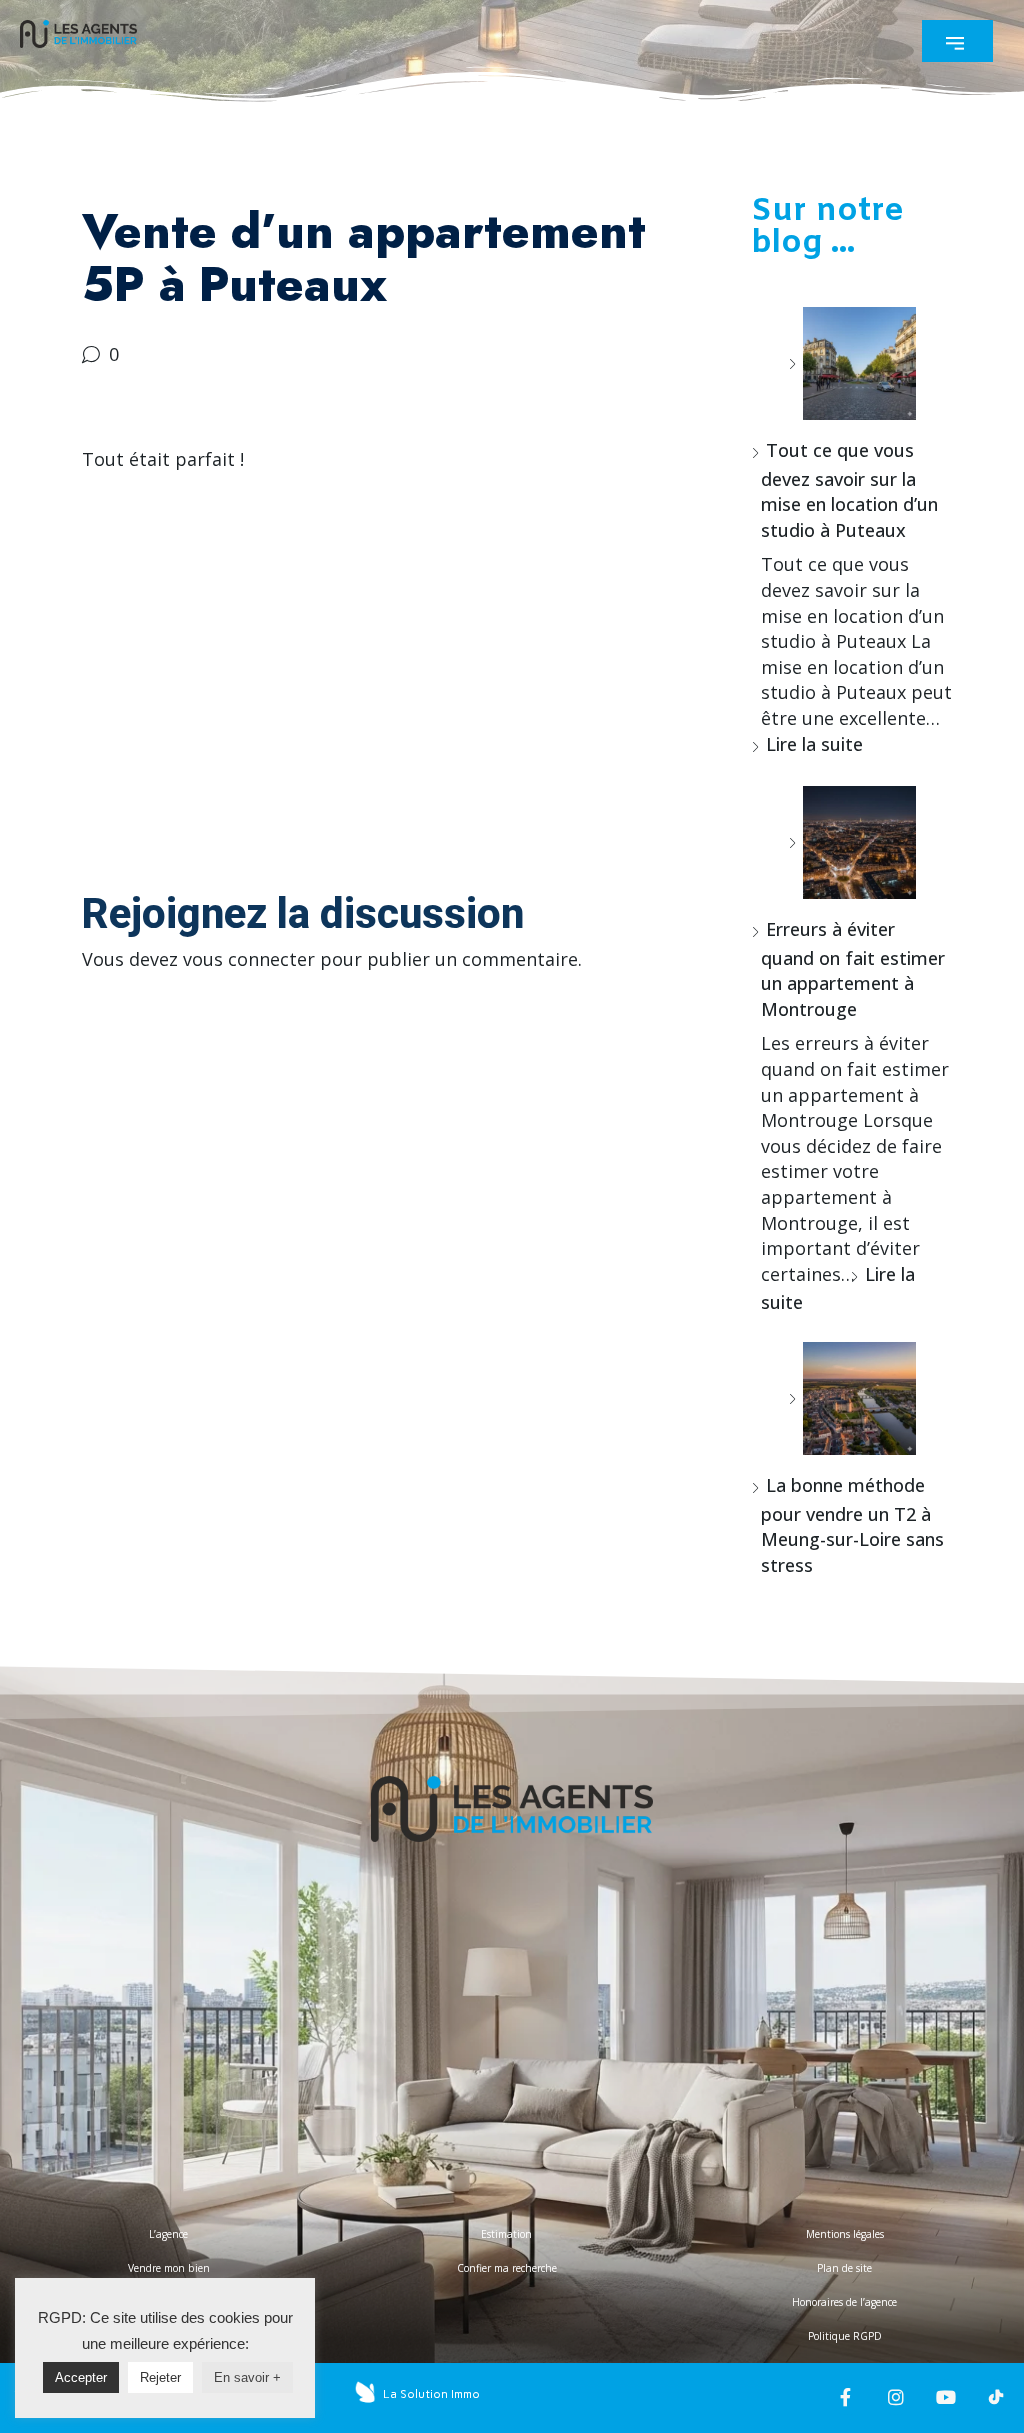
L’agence (168, 2234)
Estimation (506, 2234)
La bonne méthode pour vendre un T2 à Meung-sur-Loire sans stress (852, 1525)
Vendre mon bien (169, 2268)
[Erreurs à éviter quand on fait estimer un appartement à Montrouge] (852, 842)
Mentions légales (845, 2234)
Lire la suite (814, 744)
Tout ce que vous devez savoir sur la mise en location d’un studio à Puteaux (849, 490)
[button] (957, 41)
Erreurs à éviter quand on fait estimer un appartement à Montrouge (853, 969)
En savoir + (247, 2377)
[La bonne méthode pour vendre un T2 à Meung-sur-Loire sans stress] (852, 1398)
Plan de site (844, 2268)
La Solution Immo (431, 2394)
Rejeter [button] (160, 2377)
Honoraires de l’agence (844, 2302)
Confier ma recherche (507, 2268)
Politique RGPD (845, 2336)
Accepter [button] (81, 2377)
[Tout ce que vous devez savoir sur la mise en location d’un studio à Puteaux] (852, 363)
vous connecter (249, 959)
